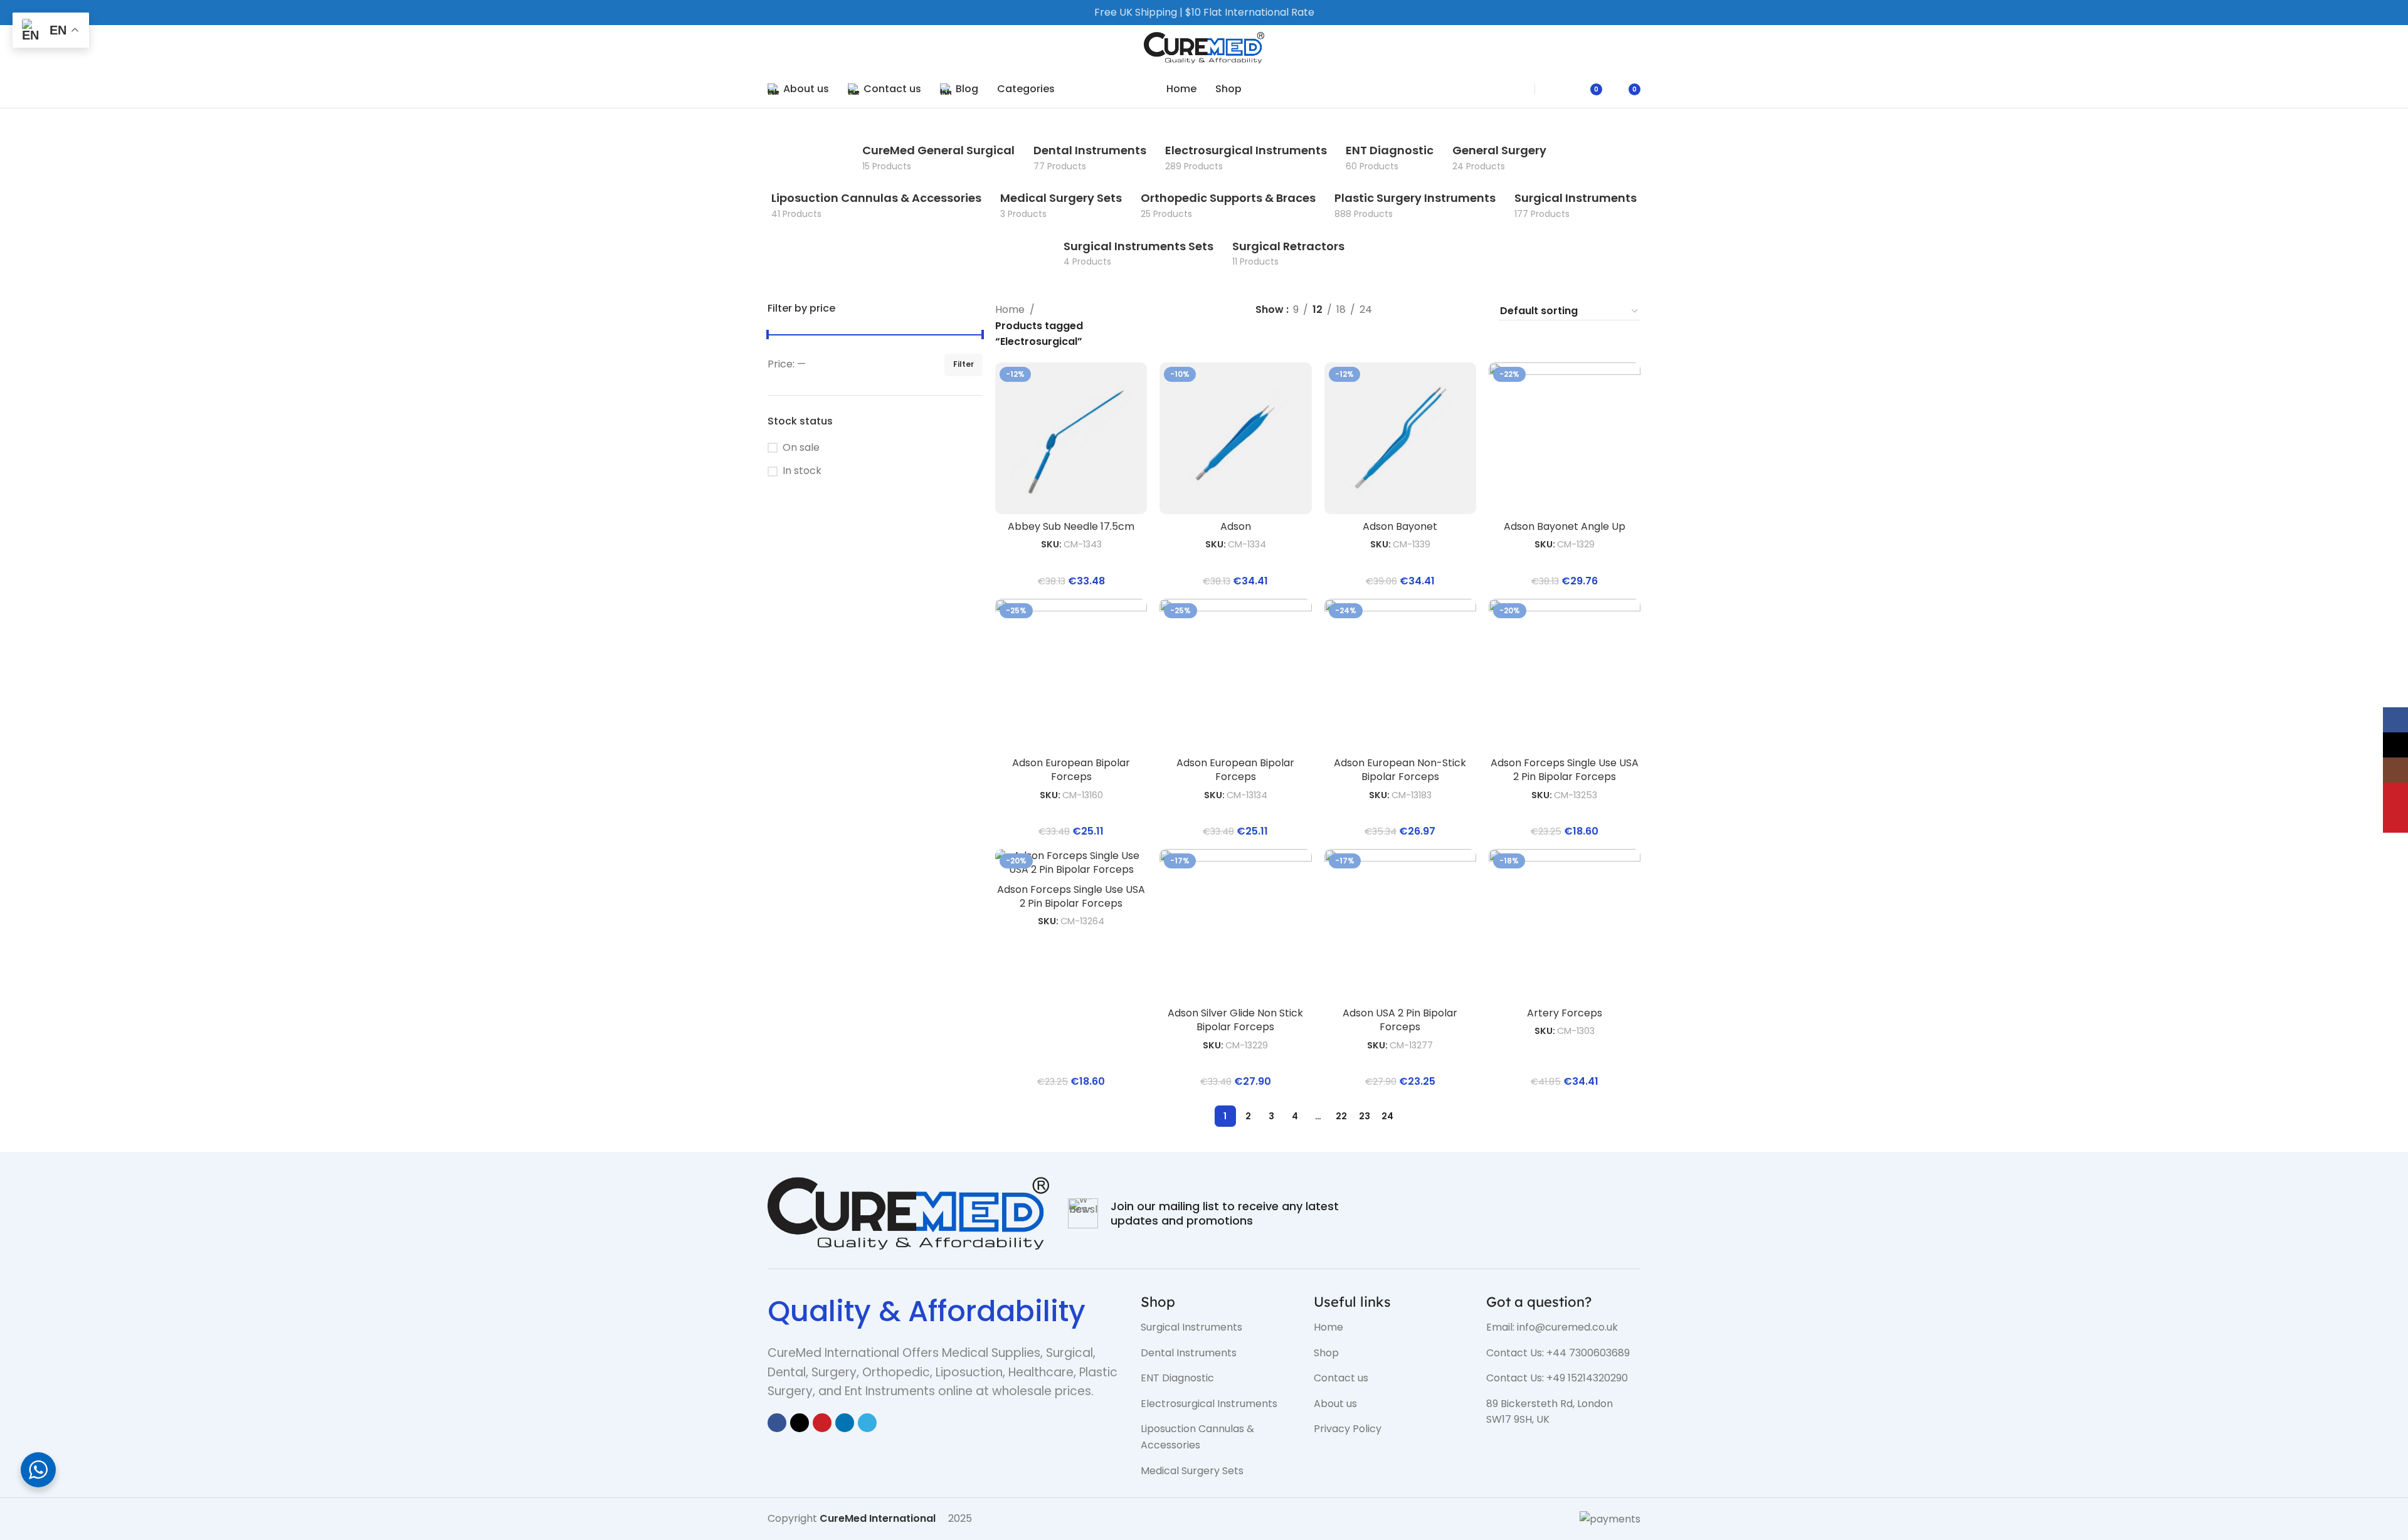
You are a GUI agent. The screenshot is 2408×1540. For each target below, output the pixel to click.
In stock (802, 471)
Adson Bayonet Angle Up (1565, 526)
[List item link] (1218, 1327)
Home (1010, 309)
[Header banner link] (1185, 13)
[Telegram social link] (867, 1423)
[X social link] (800, 1423)
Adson (1236, 526)
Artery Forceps (1565, 1013)
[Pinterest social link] (822, 1423)
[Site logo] (1204, 47)
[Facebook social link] (777, 1423)
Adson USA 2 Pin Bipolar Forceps (1400, 1020)
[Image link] (908, 1212)
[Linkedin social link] (845, 1423)
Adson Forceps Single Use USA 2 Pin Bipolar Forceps (1565, 770)
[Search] (1512, 89)
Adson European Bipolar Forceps (1071, 770)
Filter (964, 364)
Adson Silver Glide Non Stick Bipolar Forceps (1235, 1020)
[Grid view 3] (1450, 311)
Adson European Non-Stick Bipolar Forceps (1400, 770)
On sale (801, 448)
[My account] (1559, 89)
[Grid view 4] (1473, 311)
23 (1365, 1116)
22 (1341, 1116)
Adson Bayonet (1400, 526)
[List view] (1402, 311)
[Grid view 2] (1426, 311)
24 (1387, 1116)
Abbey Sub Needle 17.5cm (1071, 526)
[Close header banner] (2392, 13)
